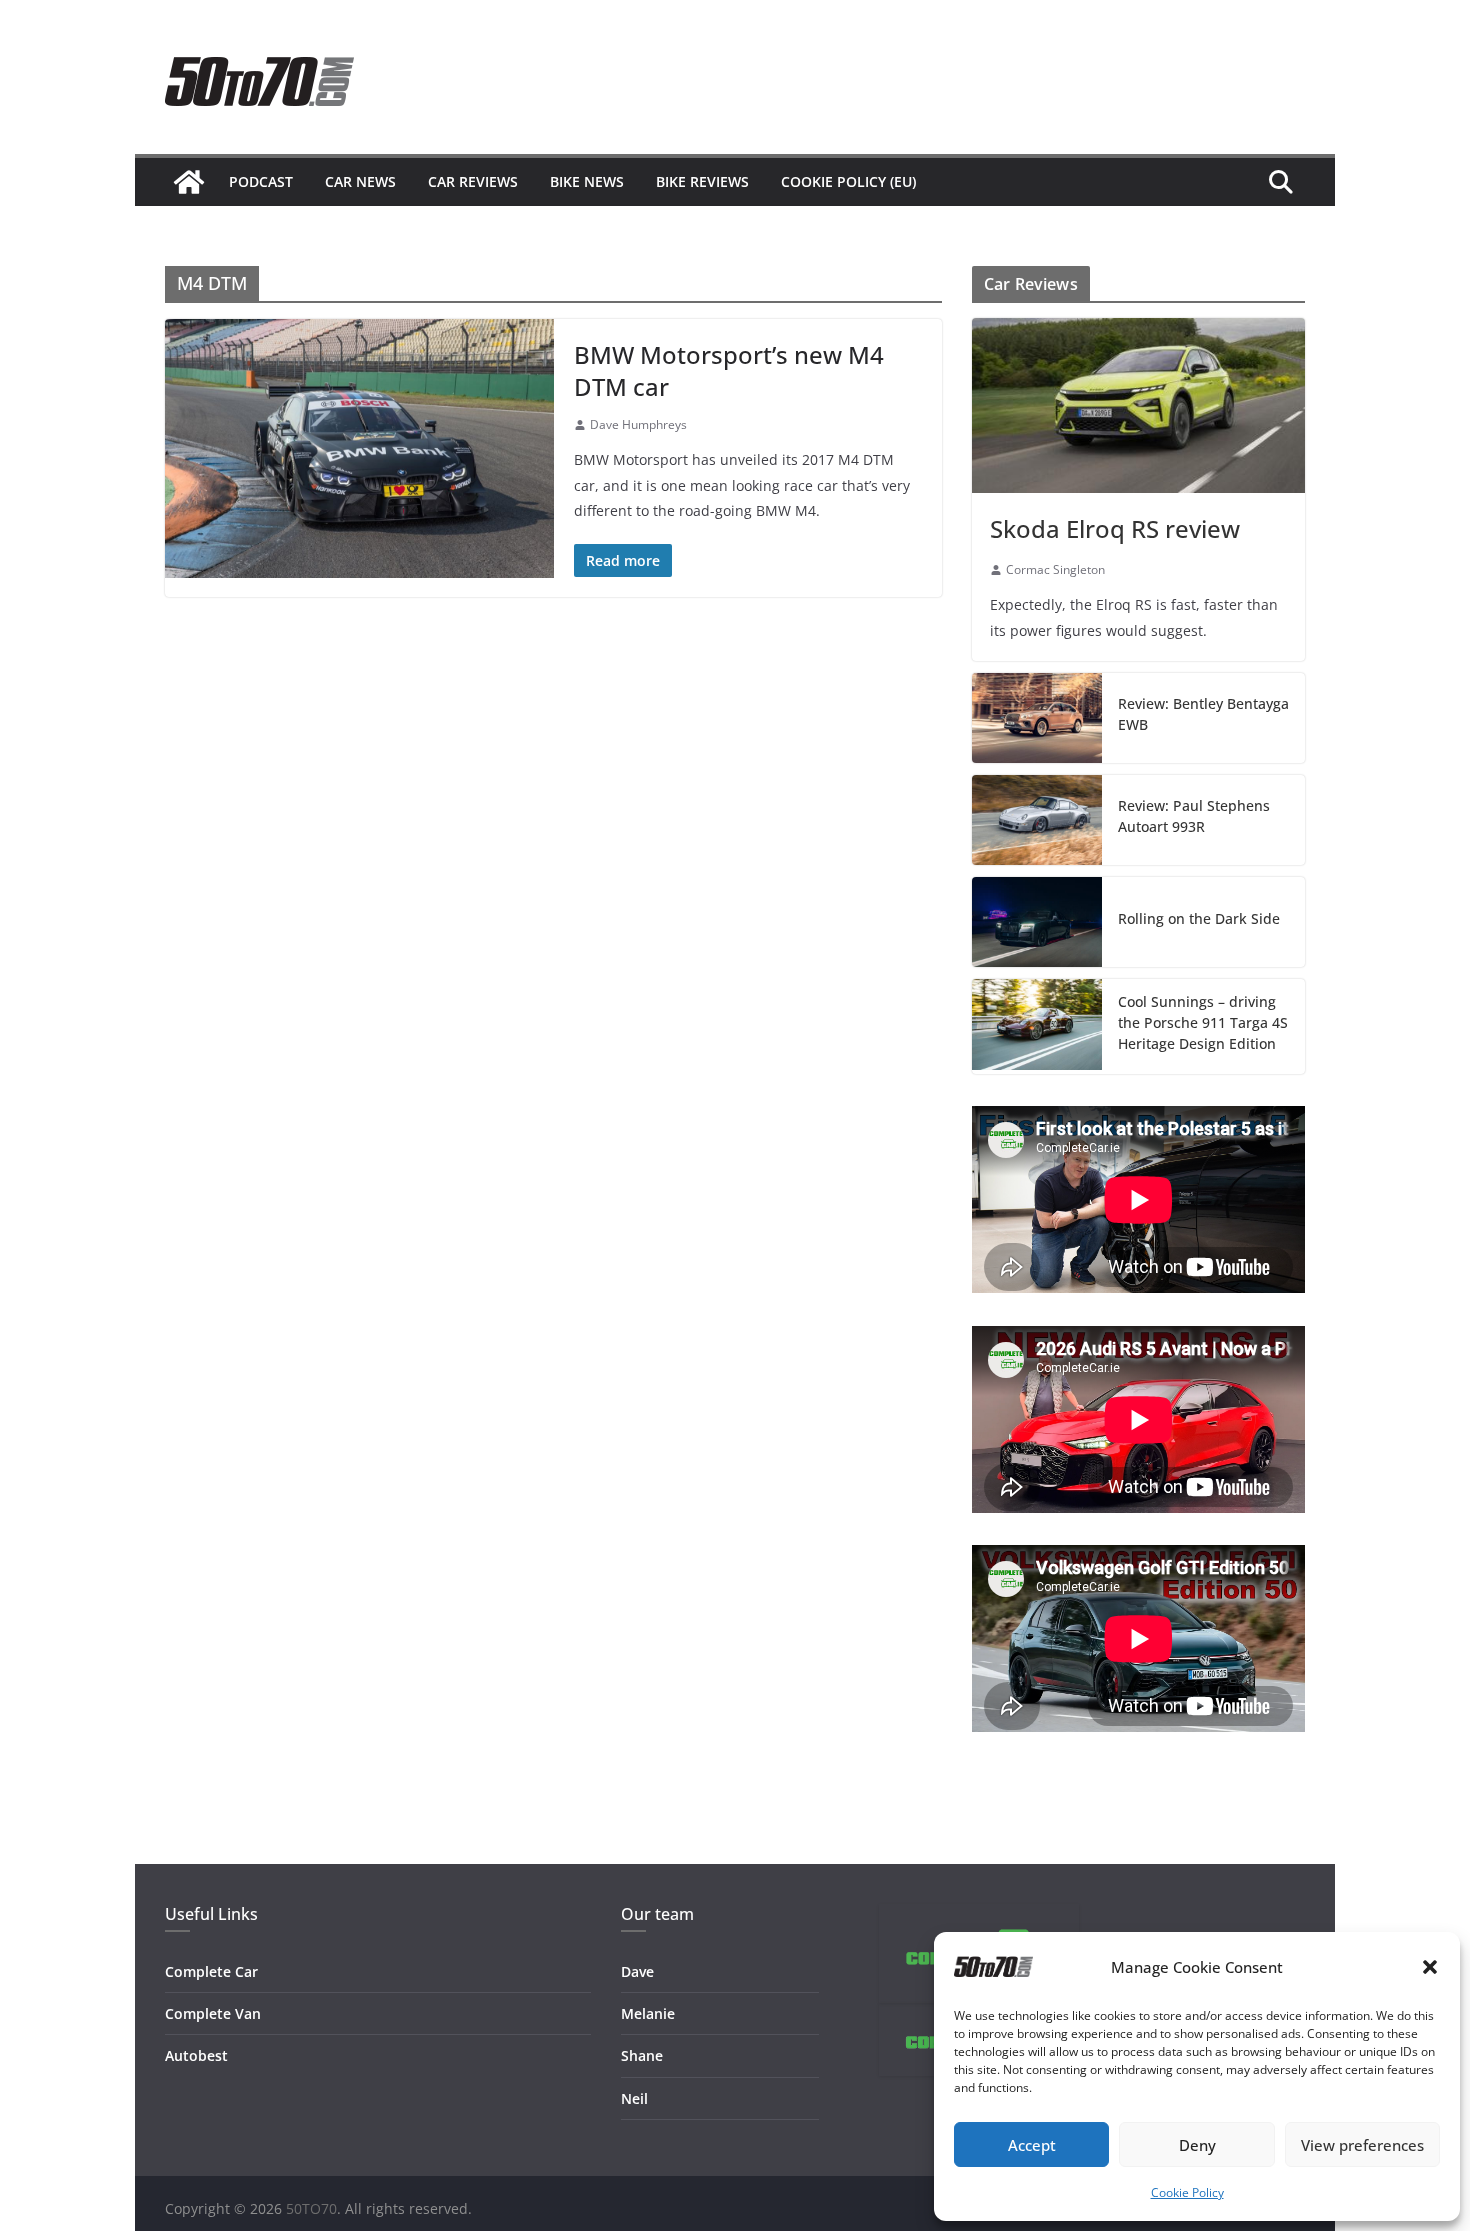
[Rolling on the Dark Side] (1037, 922)
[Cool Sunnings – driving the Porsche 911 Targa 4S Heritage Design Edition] (1037, 1026)
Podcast (261, 181)
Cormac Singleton (1055, 569)
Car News (360, 181)
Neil (634, 2098)
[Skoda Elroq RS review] (1138, 405)
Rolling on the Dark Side (1199, 918)
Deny (1197, 2145)
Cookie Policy (1187, 2192)
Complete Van (213, 2013)
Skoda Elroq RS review (1115, 528)
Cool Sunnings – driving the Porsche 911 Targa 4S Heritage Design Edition (1203, 1022)
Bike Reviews (702, 181)
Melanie (648, 2013)
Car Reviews (473, 181)
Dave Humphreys (638, 424)
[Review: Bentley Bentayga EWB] (1037, 718)
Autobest (196, 2055)
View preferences (1362, 2145)
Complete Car (211, 1971)
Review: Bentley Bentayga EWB (1203, 714)
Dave (637, 1971)
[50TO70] (189, 182)
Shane (642, 2055)
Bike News (587, 181)
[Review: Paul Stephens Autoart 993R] (1037, 820)
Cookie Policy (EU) (848, 181)
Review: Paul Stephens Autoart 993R (1194, 816)
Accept (1032, 2145)
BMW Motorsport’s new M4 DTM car (729, 370)
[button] (1430, 1967)
